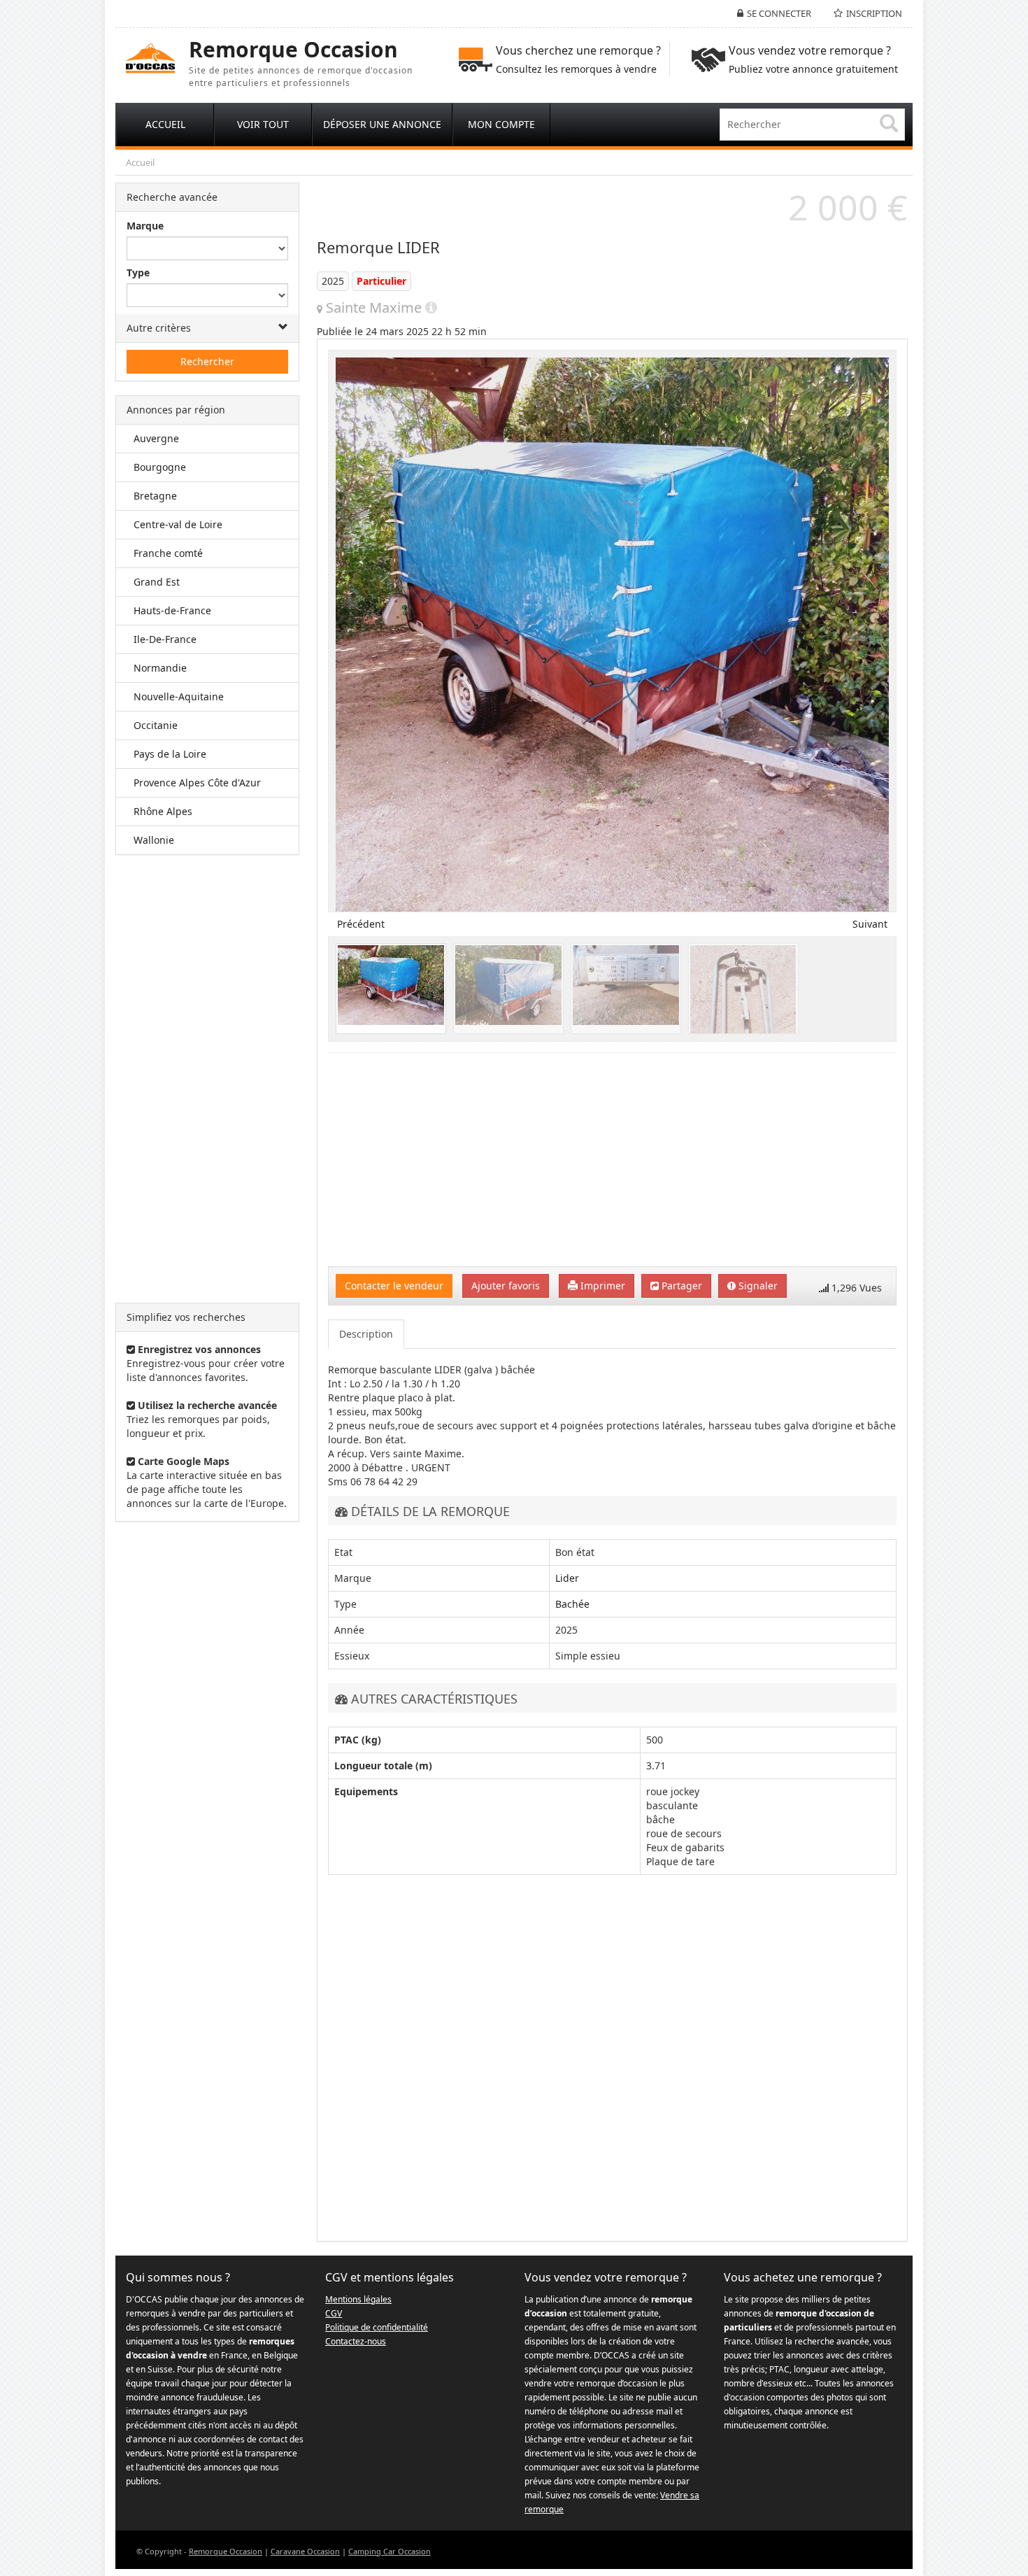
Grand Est (157, 582)
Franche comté (168, 553)
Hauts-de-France (172, 610)
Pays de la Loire (170, 754)
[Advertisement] (207, 1079)
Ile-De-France (165, 639)
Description (366, 1334)
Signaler (757, 1286)
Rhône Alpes (163, 811)
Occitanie (156, 725)
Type (138, 273)
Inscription (874, 13)
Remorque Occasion (226, 2551)
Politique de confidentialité (377, 2327)
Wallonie (154, 840)
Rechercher (207, 361)
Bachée (572, 1604)
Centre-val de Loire (178, 524)
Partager (680, 1286)
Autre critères (159, 328)
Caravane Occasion (305, 2551)
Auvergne (156, 438)
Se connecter (779, 13)
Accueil (140, 162)
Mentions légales (358, 2299)
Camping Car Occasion (390, 2551)
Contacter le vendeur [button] (394, 1286)
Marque (145, 226)
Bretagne (155, 496)
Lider (567, 1578)
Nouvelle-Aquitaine (179, 696)
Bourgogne (160, 467)
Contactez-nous (356, 2341)
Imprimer (601, 1286)
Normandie (160, 668)
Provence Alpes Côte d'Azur (197, 783)
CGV (334, 2313)
